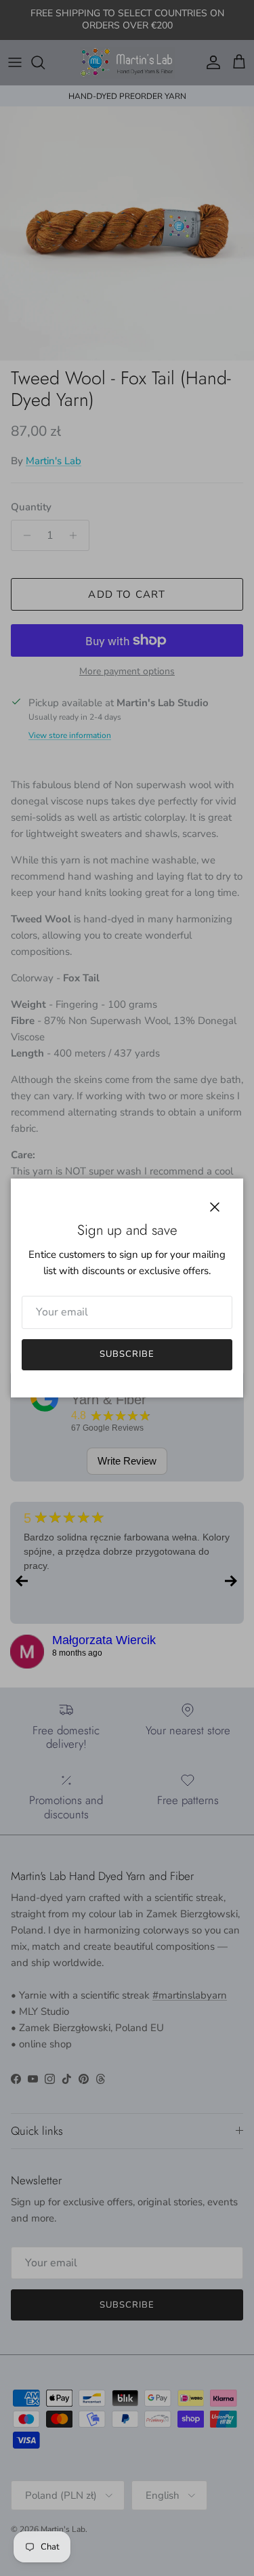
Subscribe (127, 1354)
